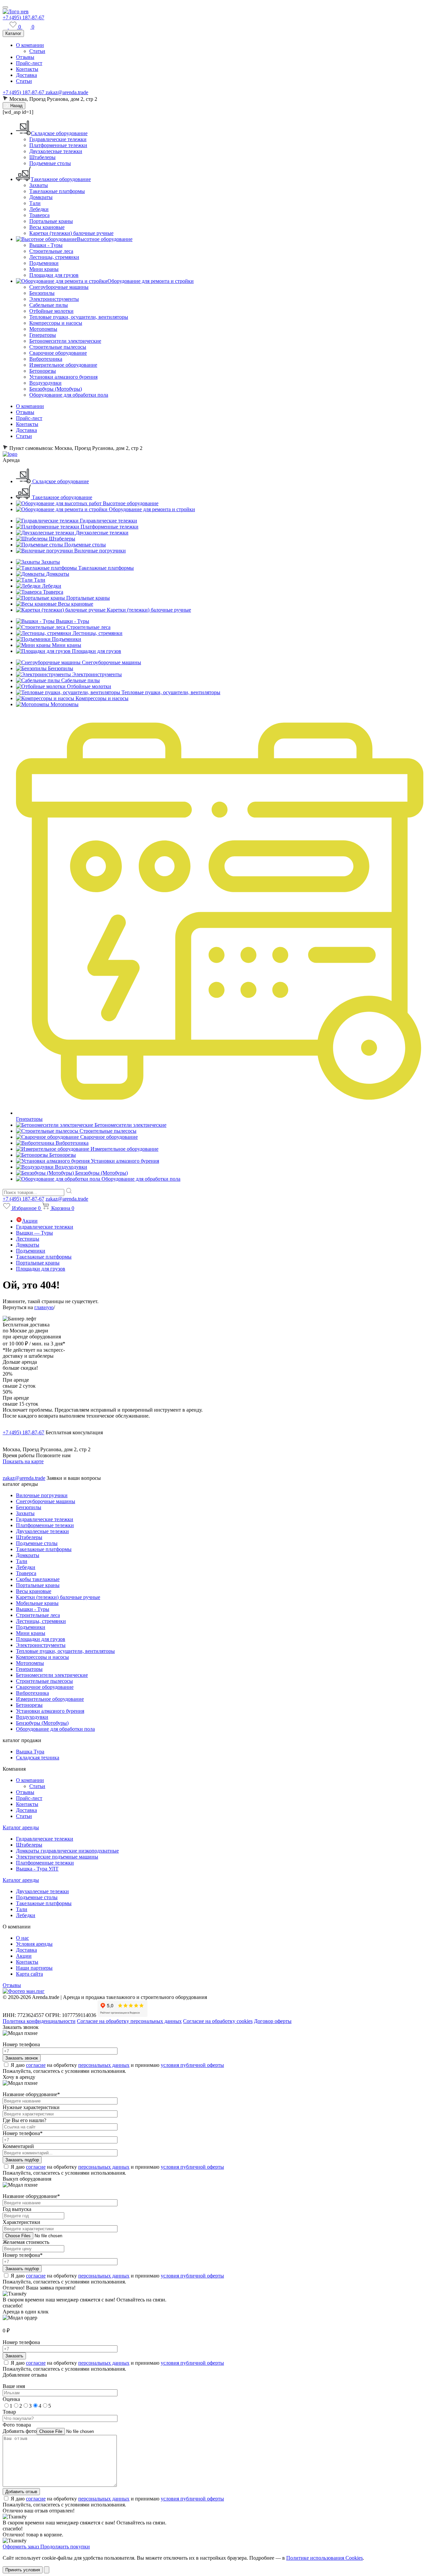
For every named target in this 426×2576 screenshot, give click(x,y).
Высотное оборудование (105, 239)
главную (44, 1307)
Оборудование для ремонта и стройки (151, 281)
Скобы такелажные (38, 1579)
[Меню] (5, 7)
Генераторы (43, 335)
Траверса (39, 215)
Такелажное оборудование (61, 179)
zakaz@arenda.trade (67, 92)
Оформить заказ (21, 2547)
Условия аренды (34, 1944)
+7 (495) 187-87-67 (23, 17)
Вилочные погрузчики (42, 1495)
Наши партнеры (34, 1968)
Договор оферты (273, 2021)
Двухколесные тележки (56, 151)
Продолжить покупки (65, 2547)
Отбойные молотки (51, 311)
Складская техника (38, 1758)
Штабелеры (42, 157)
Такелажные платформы (57, 191)
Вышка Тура (30, 1752)
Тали (35, 203)
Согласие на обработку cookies (218, 2021)
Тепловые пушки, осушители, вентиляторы (79, 317)
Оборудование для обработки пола (69, 395)
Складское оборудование (59, 133)
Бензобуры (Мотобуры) (56, 389)
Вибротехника (46, 359)
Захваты (39, 185)
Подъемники (44, 263)
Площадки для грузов (54, 275)
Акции (30, 1221)
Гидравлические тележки (58, 139)
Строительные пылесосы (58, 347)
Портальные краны (51, 221)
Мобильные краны (37, 1603)
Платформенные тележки (58, 145)
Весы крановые (47, 227)
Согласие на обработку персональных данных (129, 2021)
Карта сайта (29, 1974)
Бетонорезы (43, 371)
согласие (36, 2065)
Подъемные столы (50, 163)
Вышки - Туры (46, 245)
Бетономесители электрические (65, 341)
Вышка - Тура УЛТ (37, 1869)
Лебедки (39, 209)
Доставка (26, 75)
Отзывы (25, 57)
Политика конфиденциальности (39, 2021)
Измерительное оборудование (63, 365)
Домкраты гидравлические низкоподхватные (67, 1851)
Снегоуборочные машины (59, 287)
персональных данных (104, 2065)
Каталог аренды (21, 1827)
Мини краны (44, 269)
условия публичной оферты (192, 2065)
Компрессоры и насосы (56, 323)
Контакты (27, 69)
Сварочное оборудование (58, 353)
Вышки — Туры (34, 1233)
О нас (22, 1938)
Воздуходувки (45, 383)
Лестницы (28, 1239)
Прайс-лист (29, 63)
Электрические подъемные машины (57, 1857)
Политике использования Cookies (324, 2558)
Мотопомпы (43, 329)
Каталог (13, 33)
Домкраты (41, 197)
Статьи (37, 51)
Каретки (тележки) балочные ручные (71, 233)
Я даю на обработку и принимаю (117, 2065)
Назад (16, 106)
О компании (30, 45)
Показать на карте (23, 1461)
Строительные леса (51, 251)
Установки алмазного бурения (63, 377)
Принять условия (23, 2570)
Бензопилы (42, 293)
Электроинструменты (54, 299)
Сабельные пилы (49, 305)
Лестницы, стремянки (54, 257)
